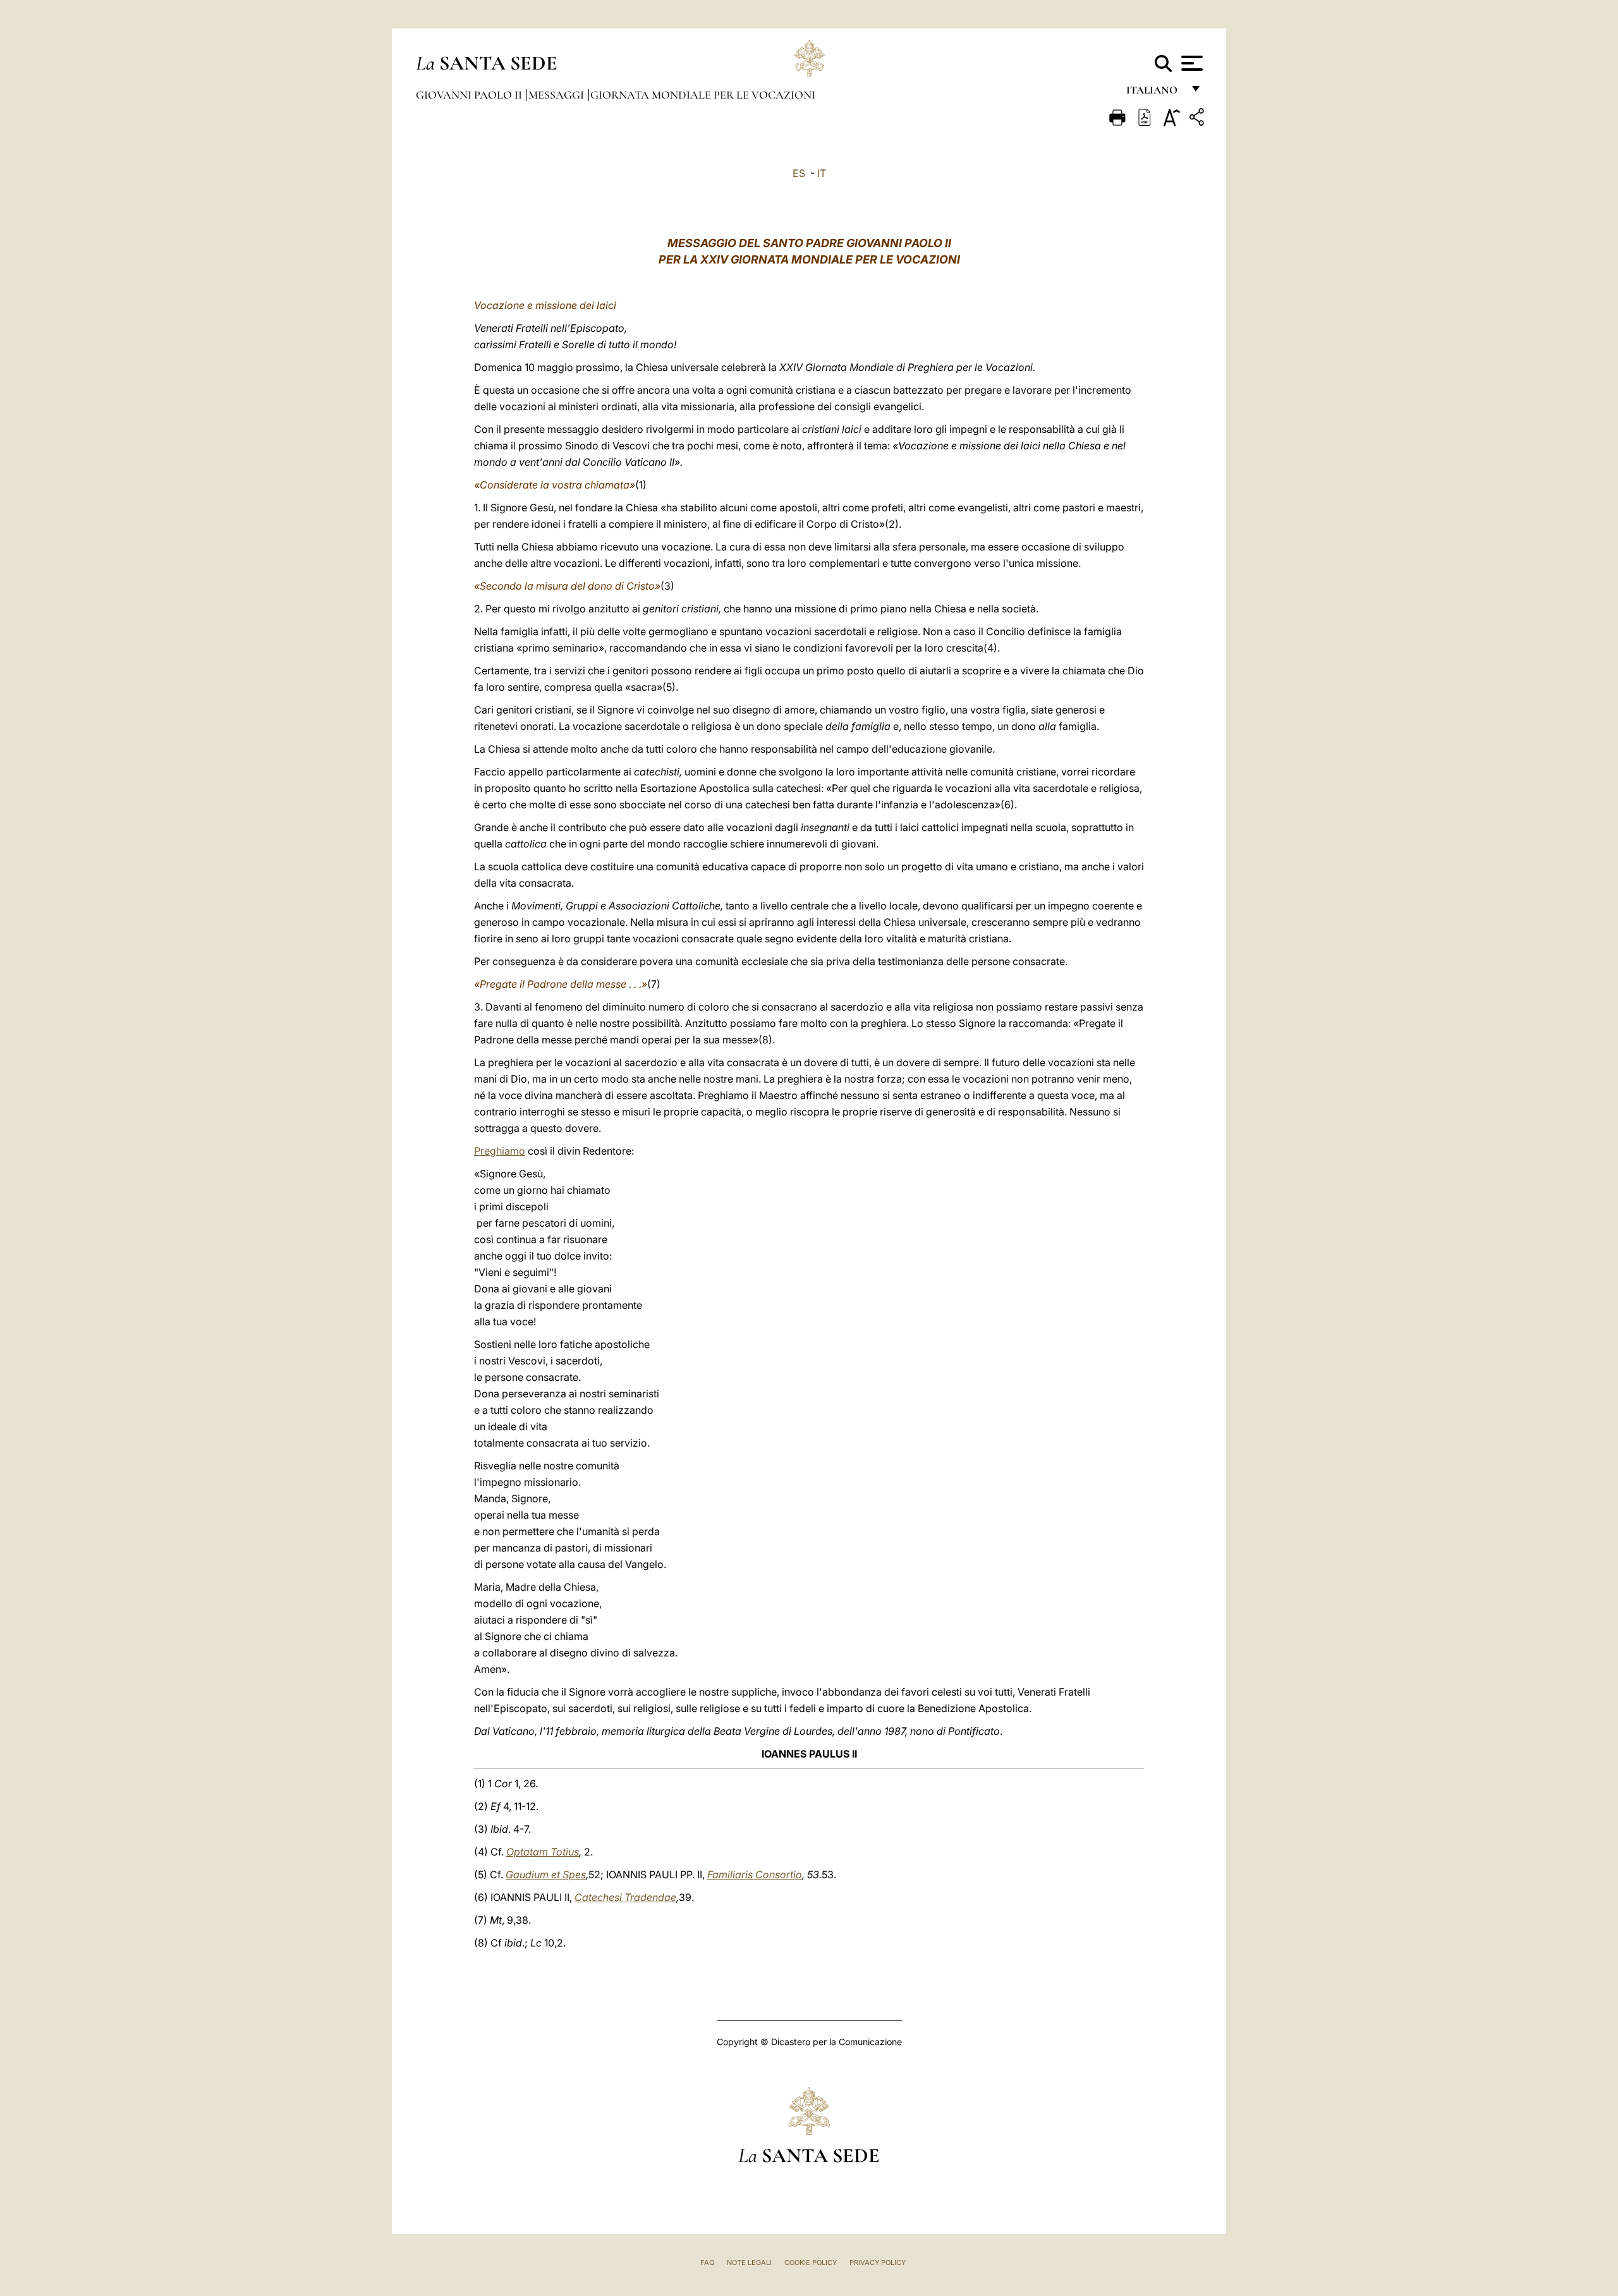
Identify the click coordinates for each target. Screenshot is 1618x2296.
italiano (1154, 93)
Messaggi (557, 95)
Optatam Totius (543, 1852)
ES (799, 173)
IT (822, 173)
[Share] (1198, 119)
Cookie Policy (811, 2263)
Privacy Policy (878, 2263)
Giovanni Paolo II (470, 95)
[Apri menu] (1190, 63)
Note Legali (749, 2263)
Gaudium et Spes (546, 1874)
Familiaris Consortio (755, 1874)
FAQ (707, 2263)
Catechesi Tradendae (625, 1897)
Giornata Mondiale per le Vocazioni (703, 95)
